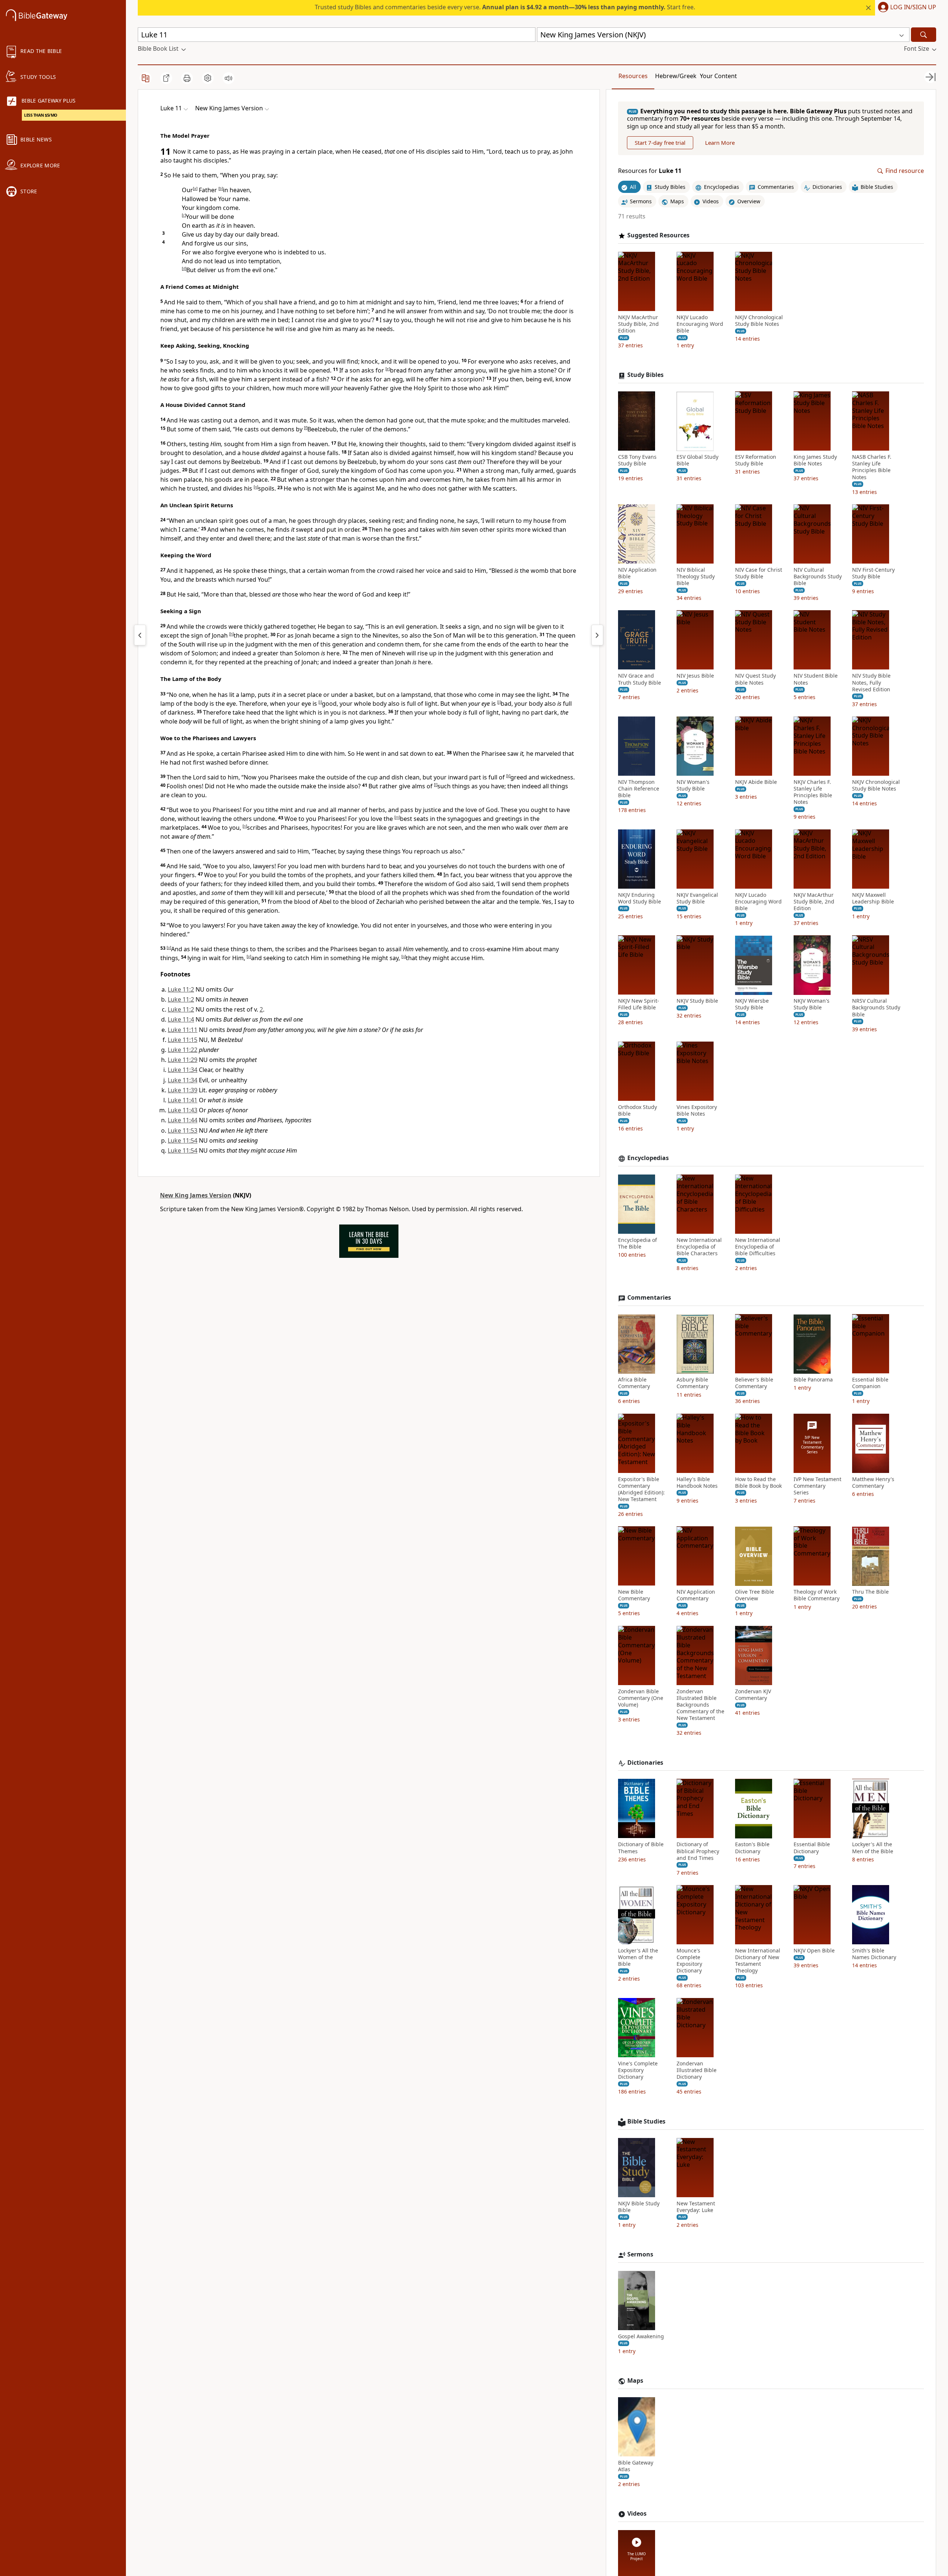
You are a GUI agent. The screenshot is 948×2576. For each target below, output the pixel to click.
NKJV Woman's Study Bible (812, 1005)
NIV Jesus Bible (695, 676)
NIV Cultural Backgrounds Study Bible (818, 577)
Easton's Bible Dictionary (752, 1848)
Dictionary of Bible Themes (641, 1848)
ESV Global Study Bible (697, 461)
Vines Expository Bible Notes (697, 1110)
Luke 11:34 (183, 1070)
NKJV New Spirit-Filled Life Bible (639, 1005)
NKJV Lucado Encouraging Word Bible (700, 324)
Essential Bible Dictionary (812, 1848)
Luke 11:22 (183, 1050)
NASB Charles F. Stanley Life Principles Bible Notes (872, 467)
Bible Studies (646, 2121)
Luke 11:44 (183, 1120)
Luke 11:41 (183, 1100)
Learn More (720, 143)
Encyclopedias (648, 1158)
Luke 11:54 (183, 1140)
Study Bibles (645, 375)
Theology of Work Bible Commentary (817, 1596)
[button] (906, 8)
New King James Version (196, 1195)
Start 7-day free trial (660, 143)
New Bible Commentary (634, 1596)
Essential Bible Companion (870, 1383)
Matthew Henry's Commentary (873, 1483)
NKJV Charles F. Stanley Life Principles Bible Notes (813, 792)
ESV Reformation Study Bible (756, 461)
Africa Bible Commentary (634, 1383)
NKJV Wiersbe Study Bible (752, 1005)
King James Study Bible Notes (815, 461)
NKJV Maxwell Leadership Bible (873, 898)
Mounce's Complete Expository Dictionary (689, 1961)
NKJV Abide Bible (756, 782)
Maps (635, 2381)
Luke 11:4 (181, 1019)
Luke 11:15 (183, 1040)
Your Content (718, 76)
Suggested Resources (658, 235)
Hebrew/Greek (676, 76)
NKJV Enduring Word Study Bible (640, 898)
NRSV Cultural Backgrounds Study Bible (876, 1008)
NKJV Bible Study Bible (639, 2207)
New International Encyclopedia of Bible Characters (699, 1247)
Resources (633, 76)
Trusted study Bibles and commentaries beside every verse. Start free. (505, 7)
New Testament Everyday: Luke (696, 2207)
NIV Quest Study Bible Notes (755, 679)
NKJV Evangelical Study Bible (697, 898)
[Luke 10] (140, 635)
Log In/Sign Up (913, 7)
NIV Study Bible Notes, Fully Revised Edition (871, 683)
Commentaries (649, 1298)
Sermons (640, 2254)
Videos (637, 2514)
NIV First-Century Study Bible (873, 573)
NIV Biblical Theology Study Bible (696, 577)
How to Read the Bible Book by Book (758, 1483)
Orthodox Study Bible (637, 1110)
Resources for (650, 171)
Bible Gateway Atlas (636, 2466)
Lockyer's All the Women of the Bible (638, 1957)
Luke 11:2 (181, 989)
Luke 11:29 (183, 1060)
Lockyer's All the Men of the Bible (873, 1848)
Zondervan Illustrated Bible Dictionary (697, 2070)
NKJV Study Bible (697, 1001)
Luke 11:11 (183, 1030)
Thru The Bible (870, 1592)
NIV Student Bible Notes (816, 679)
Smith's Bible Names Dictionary (874, 1954)
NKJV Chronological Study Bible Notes (759, 321)
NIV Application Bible (637, 573)
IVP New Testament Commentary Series (817, 1486)
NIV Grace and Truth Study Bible (640, 679)
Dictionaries (645, 1763)
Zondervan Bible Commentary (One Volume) (641, 1698)
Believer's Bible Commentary (754, 1383)
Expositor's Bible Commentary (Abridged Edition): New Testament (641, 1489)
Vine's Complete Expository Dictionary (638, 2070)
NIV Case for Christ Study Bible (759, 573)
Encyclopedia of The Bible (637, 1243)
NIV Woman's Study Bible (693, 785)
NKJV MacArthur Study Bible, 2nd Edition (638, 324)
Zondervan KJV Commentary (753, 1695)
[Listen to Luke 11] (228, 78)
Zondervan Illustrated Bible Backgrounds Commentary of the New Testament (700, 1705)
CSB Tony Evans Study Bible (637, 461)
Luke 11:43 (183, 1110)
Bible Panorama (813, 1380)
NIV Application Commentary (696, 1596)
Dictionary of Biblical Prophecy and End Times (698, 1851)
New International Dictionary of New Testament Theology (758, 1961)
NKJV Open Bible (814, 1951)
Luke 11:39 (183, 1090)
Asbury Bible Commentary (692, 1383)
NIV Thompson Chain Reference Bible (639, 789)
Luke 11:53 (183, 1130)
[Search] (924, 35)
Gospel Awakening (641, 2336)
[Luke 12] (597, 635)
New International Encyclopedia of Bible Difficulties (758, 1247)
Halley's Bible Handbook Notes (697, 1483)
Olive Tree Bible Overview (755, 1596)
